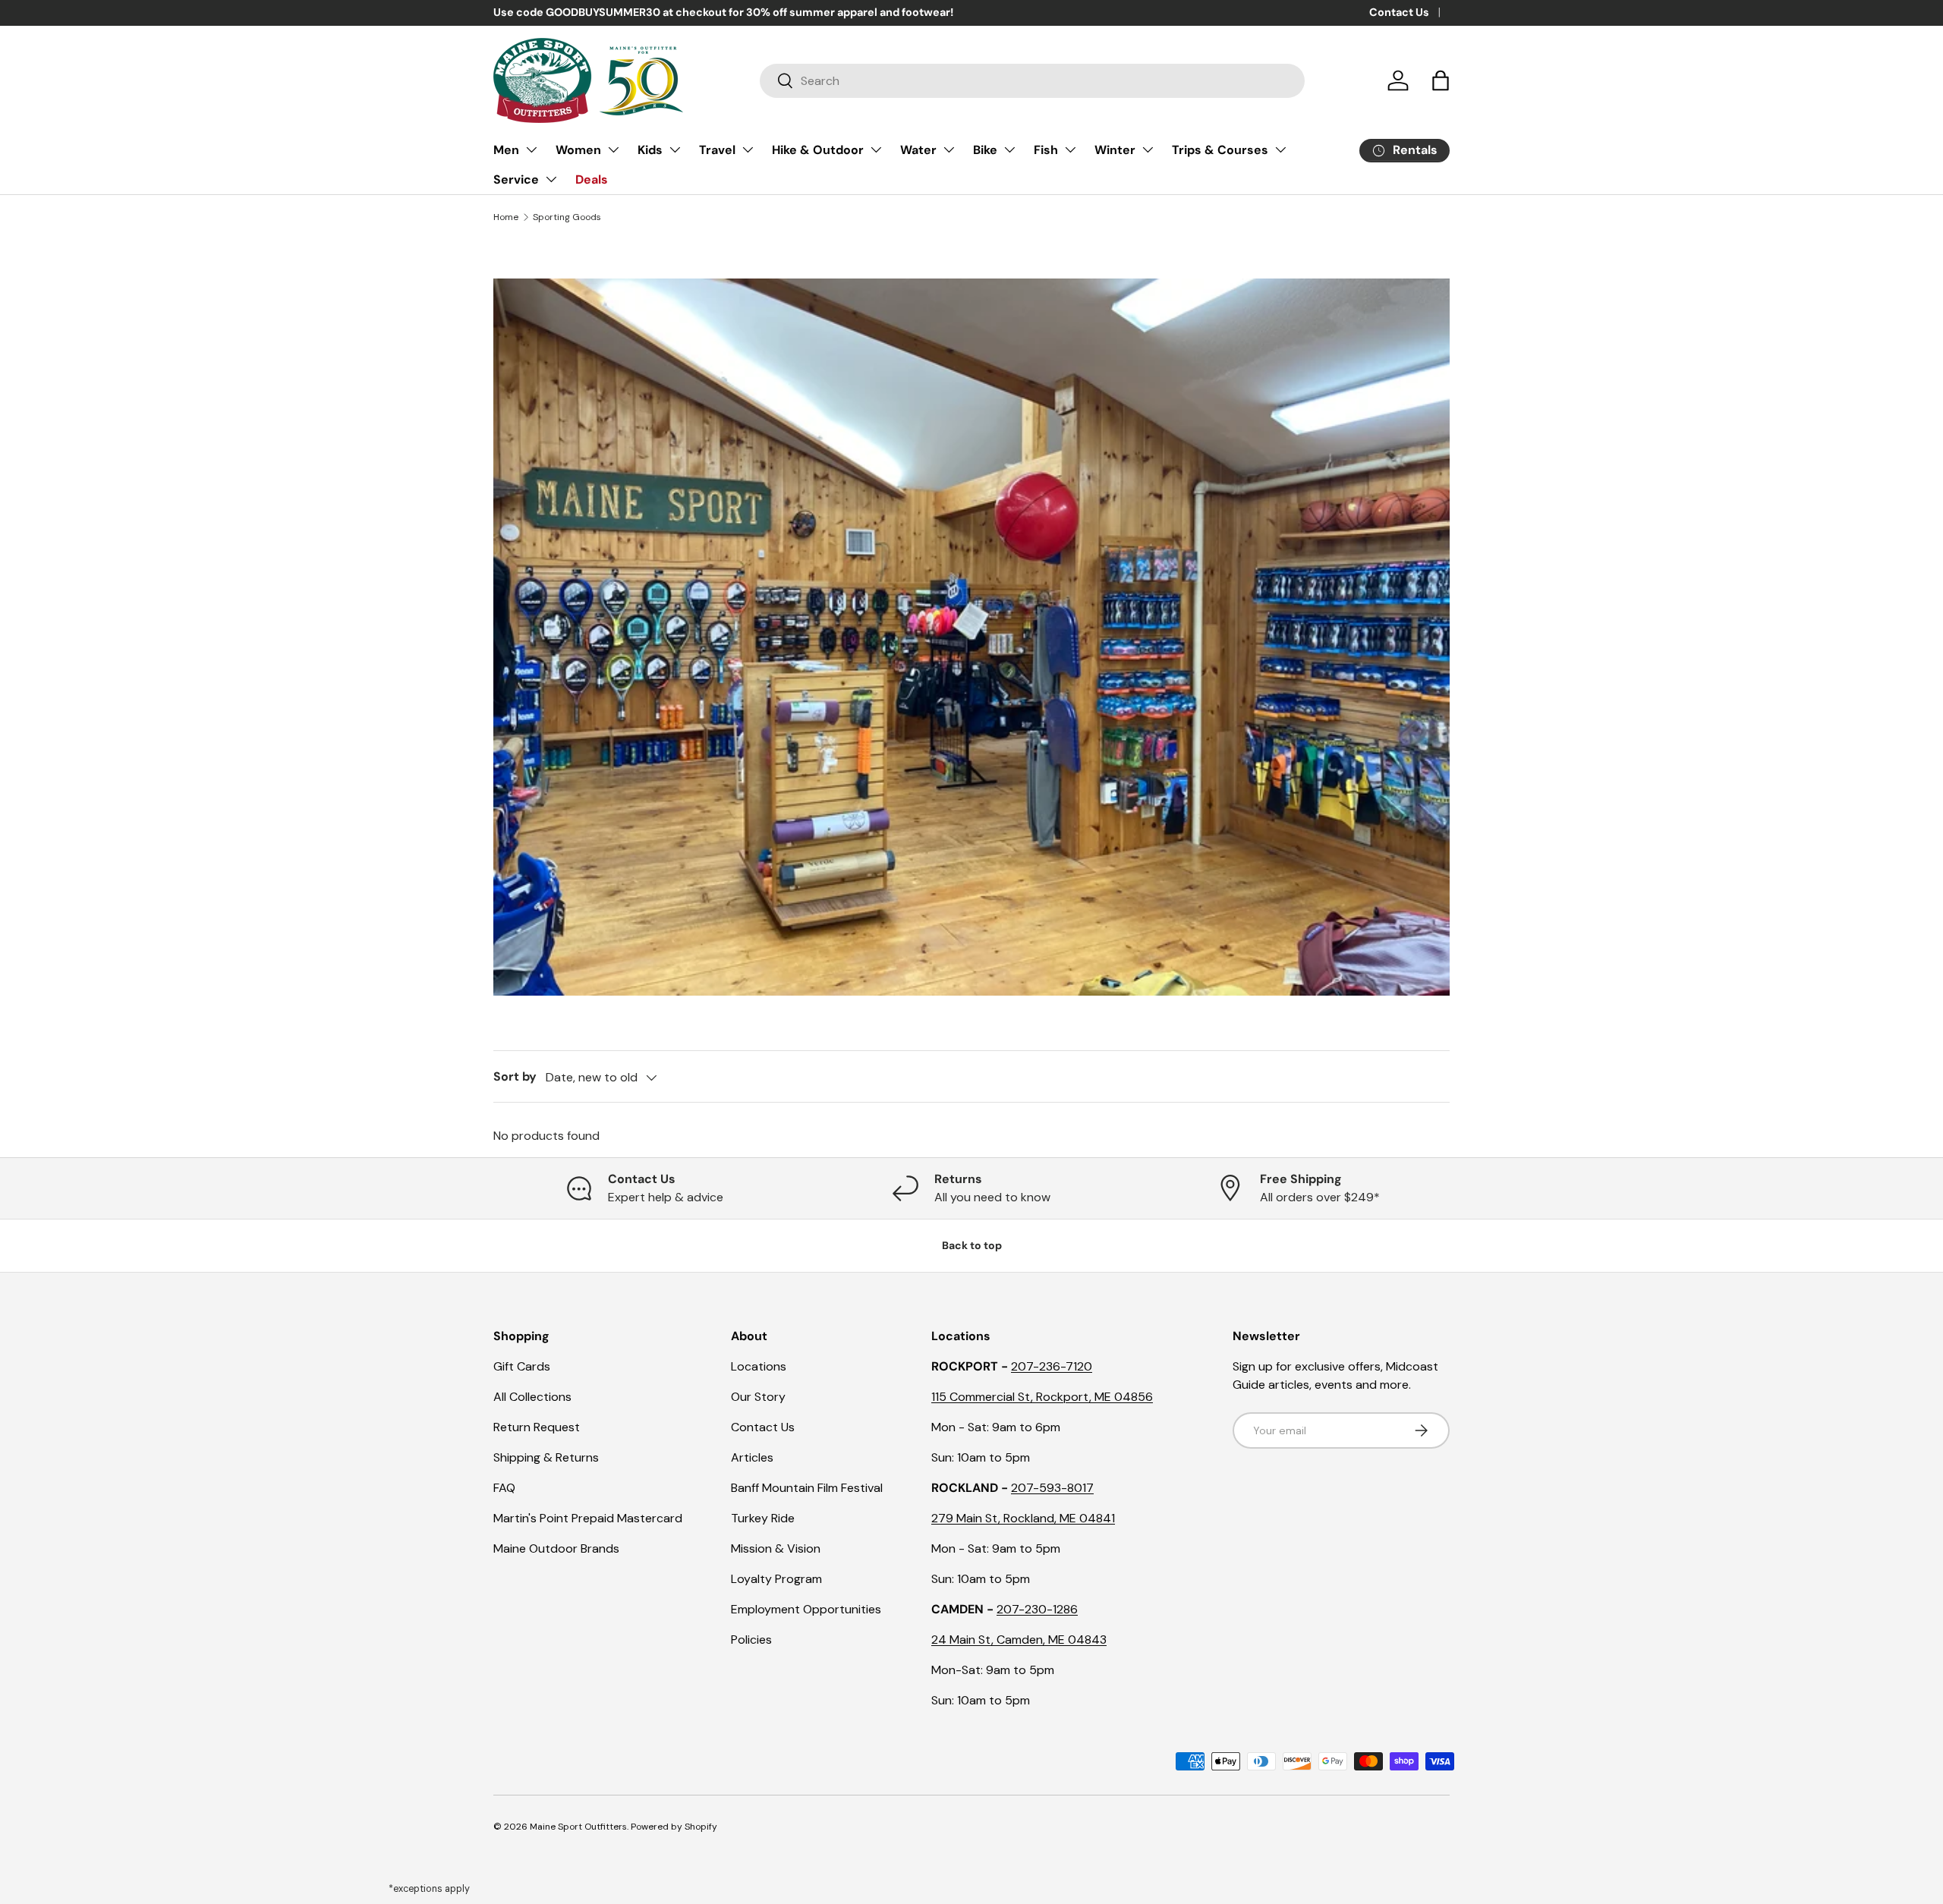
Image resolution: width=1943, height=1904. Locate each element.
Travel (717, 150)
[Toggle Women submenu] (613, 149)
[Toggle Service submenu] (551, 179)
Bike (985, 150)
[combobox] (1032, 81)
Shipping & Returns (546, 1457)
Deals (592, 179)
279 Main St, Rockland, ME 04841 (1023, 1518)
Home (506, 217)
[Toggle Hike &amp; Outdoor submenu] (876, 149)
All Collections (532, 1397)
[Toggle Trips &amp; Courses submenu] (1280, 149)
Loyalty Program (776, 1579)
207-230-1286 (1037, 1609)
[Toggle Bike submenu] (1009, 149)
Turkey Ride (763, 1518)
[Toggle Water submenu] (949, 149)
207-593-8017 (1052, 1488)
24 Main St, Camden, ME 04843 (1019, 1640)
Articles (752, 1457)
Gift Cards (522, 1366)
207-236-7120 (1052, 1366)
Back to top (972, 1245)
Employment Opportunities (806, 1609)
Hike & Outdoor (818, 150)
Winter (1115, 150)
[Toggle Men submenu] (531, 149)
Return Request (537, 1427)
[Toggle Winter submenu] (1148, 149)
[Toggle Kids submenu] (675, 149)
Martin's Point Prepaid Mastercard (588, 1518)
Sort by (515, 1076)
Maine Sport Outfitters (578, 1827)
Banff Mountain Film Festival (807, 1488)
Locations (759, 1366)
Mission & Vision (776, 1548)
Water (918, 150)
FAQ (504, 1488)
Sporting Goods (567, 217)
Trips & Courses (1220, 150)
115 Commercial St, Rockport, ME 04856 (1042, 1397)
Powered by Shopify (674, 1827)
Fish (1046, 150)
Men (506, 150)
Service (516, 179)
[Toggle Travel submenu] (748, 149)
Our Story (758, 1397)
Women (578, 150)
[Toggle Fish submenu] (1070, 149)
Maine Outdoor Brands (556, 1548)
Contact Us (1399, 12)
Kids (650, 150)
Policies (751, 1640)
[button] (1441, 80)
